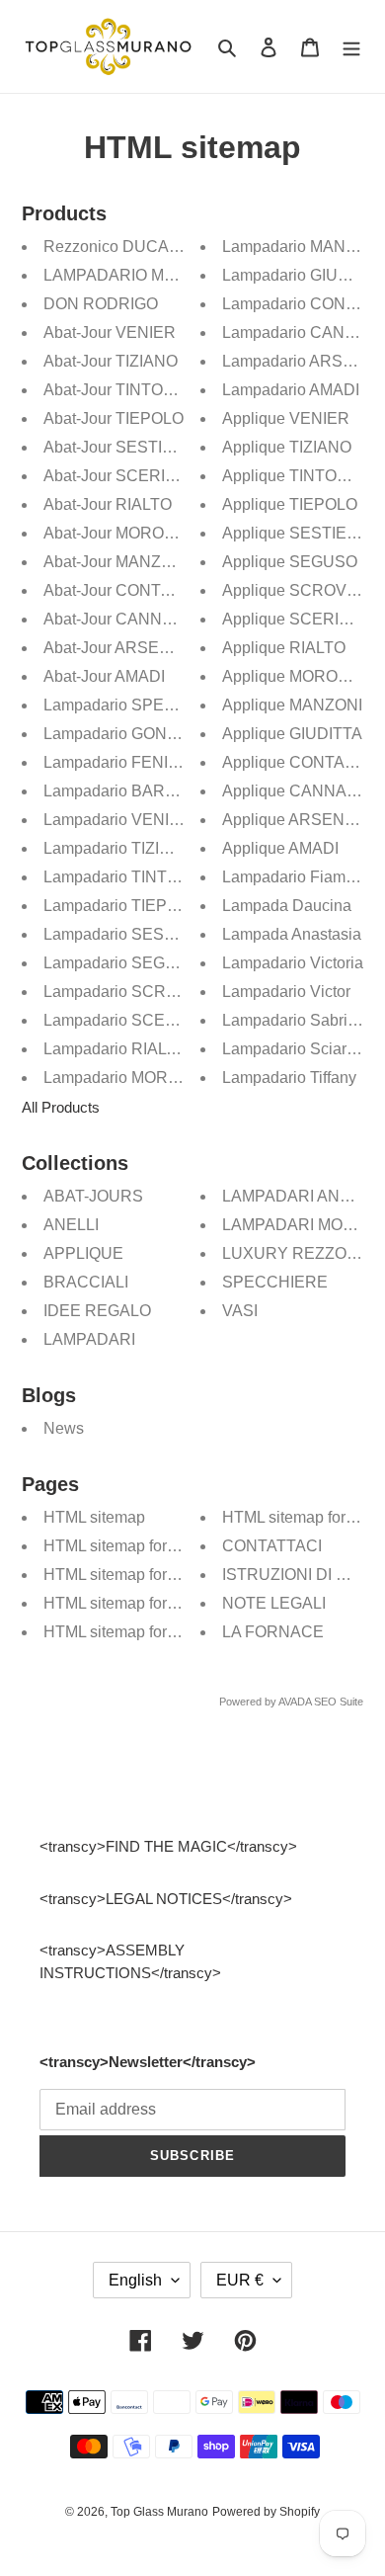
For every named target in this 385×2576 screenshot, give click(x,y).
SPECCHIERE (275, 1282)
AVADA (295, 1702)
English (135, 2280)
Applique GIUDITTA (292, 734)
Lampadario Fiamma (295, 877)
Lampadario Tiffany (289, 1078)
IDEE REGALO (97, 1311)
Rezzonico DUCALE (116, 247)
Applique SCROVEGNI (304, 590)
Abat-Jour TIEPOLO (114, 418)
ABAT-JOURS (93, 1196)
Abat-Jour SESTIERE (119, 447)
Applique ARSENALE (299, 820)
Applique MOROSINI (295, 676)
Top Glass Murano (159, 2512)
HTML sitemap (94, 1517)
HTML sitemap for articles (132, 1603)
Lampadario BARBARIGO (135, 791)
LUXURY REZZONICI (300, 1253)
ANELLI (71, 1225)
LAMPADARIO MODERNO (139, 275)
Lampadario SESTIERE (127, 934)
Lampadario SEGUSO (121, 963)
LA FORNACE (273, 1632)
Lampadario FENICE (117, 762)
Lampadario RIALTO (115, 1049)
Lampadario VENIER (117, 820)
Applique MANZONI (292, 705)
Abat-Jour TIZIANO (111, 361)
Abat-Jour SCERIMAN (122, 476)
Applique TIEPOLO (290, 504)
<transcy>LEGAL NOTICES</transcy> (166, 1899)
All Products (61, 1107)
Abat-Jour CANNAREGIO (133, 619)
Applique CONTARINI (299, 762)
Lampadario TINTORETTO (138, 877)
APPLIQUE (83, 1253)
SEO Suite (339, 1702)
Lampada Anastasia (292, 934)
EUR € (240, 2280)
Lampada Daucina (287, 906)
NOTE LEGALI (274, 1603)
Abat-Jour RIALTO (108, 504)
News (64, 1428)
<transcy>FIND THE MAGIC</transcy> (168, 1846)
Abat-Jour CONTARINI (123, 590)
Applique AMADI (280, 848)
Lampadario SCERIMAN (130, 1020)
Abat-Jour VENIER (110, 332)
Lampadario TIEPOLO (121, 906)
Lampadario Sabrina (294, 1020)
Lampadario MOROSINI (127, 1078)
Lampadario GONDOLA (127, 734)
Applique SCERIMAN (298, 619)
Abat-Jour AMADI (104, 676)
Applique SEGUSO (290, 562)
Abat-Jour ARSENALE (122, 648)
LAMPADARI (89, 1339)
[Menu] (351, 47)
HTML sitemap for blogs (126, 1632)
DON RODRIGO (101, 304)
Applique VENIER (286, 418)
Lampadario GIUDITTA (303, 275)
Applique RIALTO (284, 648)
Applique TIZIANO (287, 447)
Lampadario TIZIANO (118, 848)
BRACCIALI (86, 1282)
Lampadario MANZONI (303, 247)
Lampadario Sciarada (298, 1049)
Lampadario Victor (286, 992)
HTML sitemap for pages (129, 1575)
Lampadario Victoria (293, 963)
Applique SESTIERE (296, 533)
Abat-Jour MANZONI (116, 562)
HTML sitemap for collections (145, 1546)
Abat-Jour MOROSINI (119, 533)
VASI (240, 1311)
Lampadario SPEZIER (122, 705)
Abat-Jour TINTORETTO (130, 390)
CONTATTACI (272, 1546)
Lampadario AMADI (291, 390)
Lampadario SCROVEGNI (135, 992)
